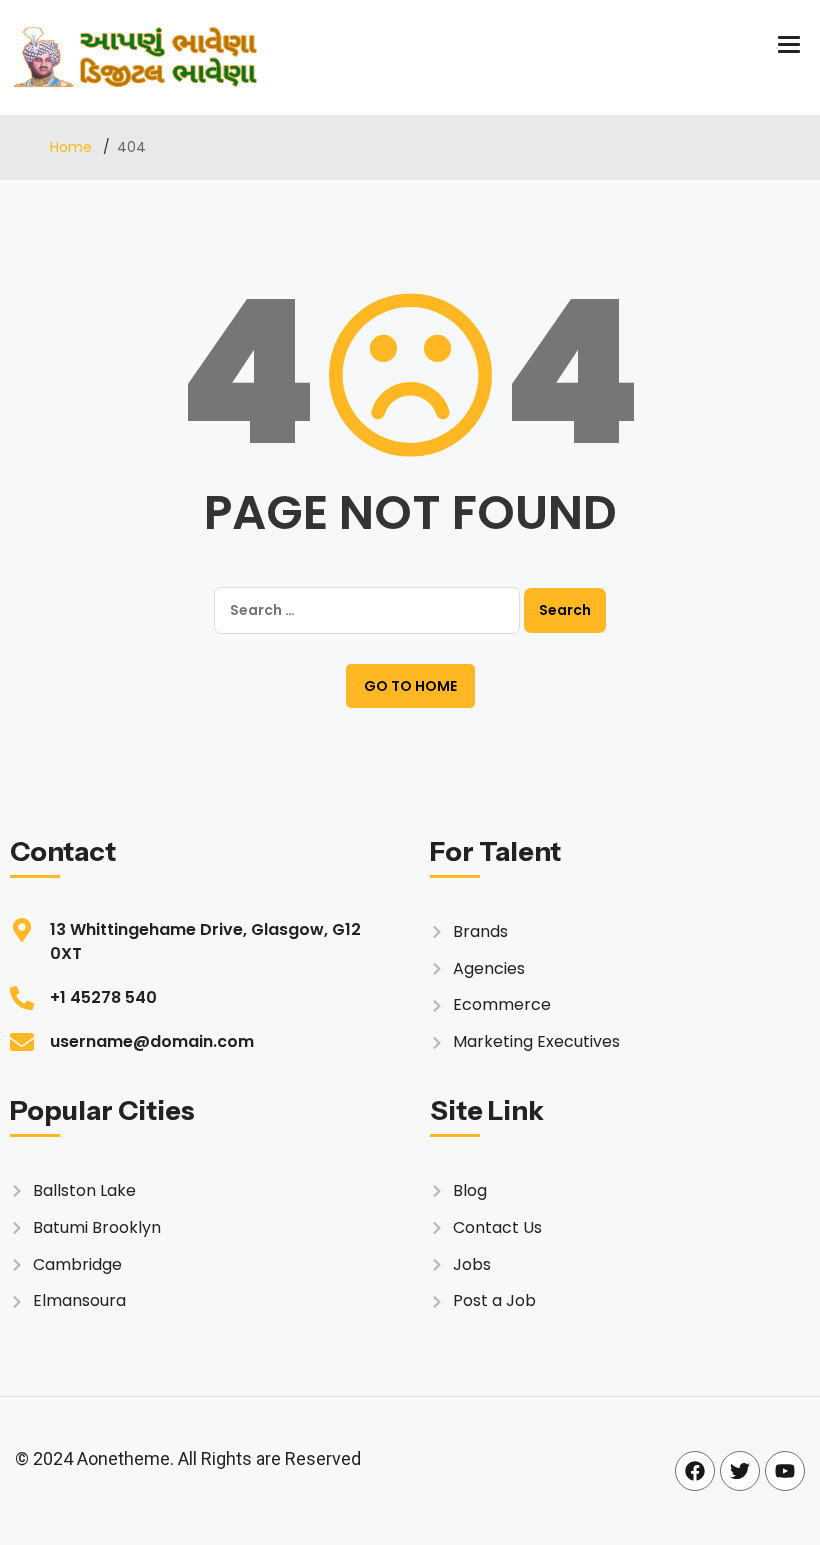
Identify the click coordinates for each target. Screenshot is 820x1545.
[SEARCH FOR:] (367, 610)
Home (73, 147)
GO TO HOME (410, 686)
